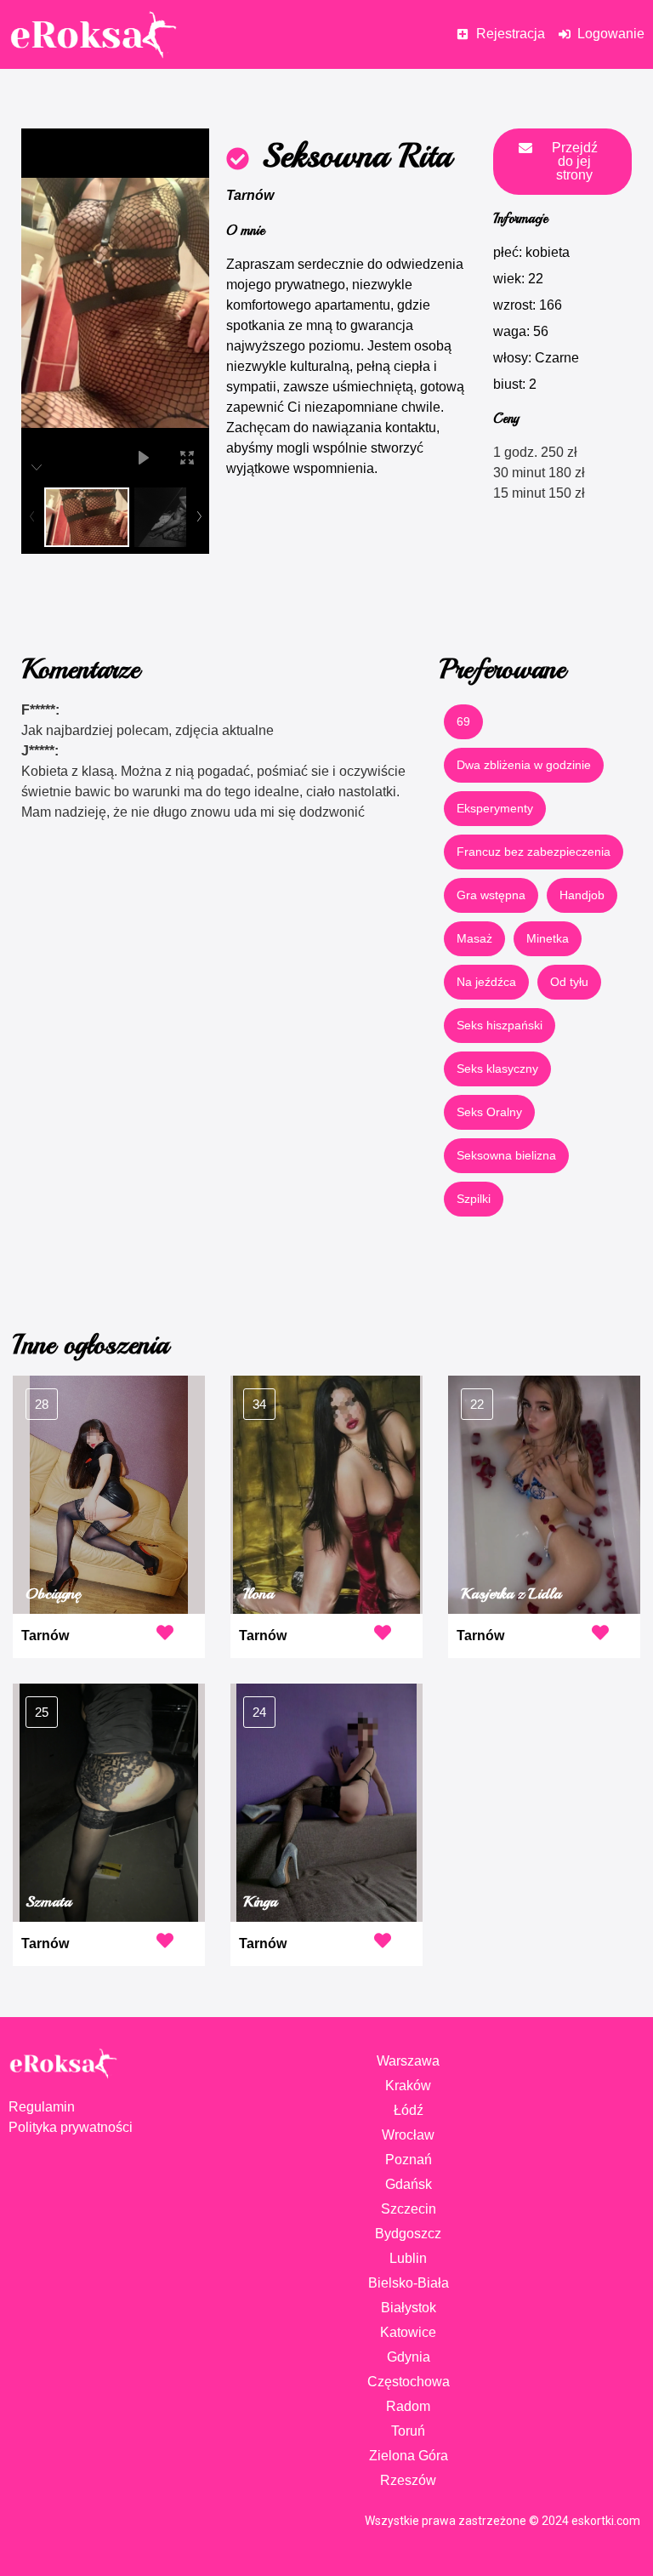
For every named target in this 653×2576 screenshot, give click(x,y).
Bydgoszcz (408, 2234)
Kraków (408, 2086)
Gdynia (409, 2357)
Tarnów (250, 195)
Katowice (408, 2332)
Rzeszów (408, 2480)
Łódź (409, 2110)
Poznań (409, 2160)
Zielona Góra (409, 2456)
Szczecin (409, 2209)
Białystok (409, 2308)
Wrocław (408, 2135)
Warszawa (408, 2061)
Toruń (408, 2431)
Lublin (408, 2258)
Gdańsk (409, 2184)
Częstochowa (409, 2382)
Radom (408, 2406)
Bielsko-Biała (409, 2283)
